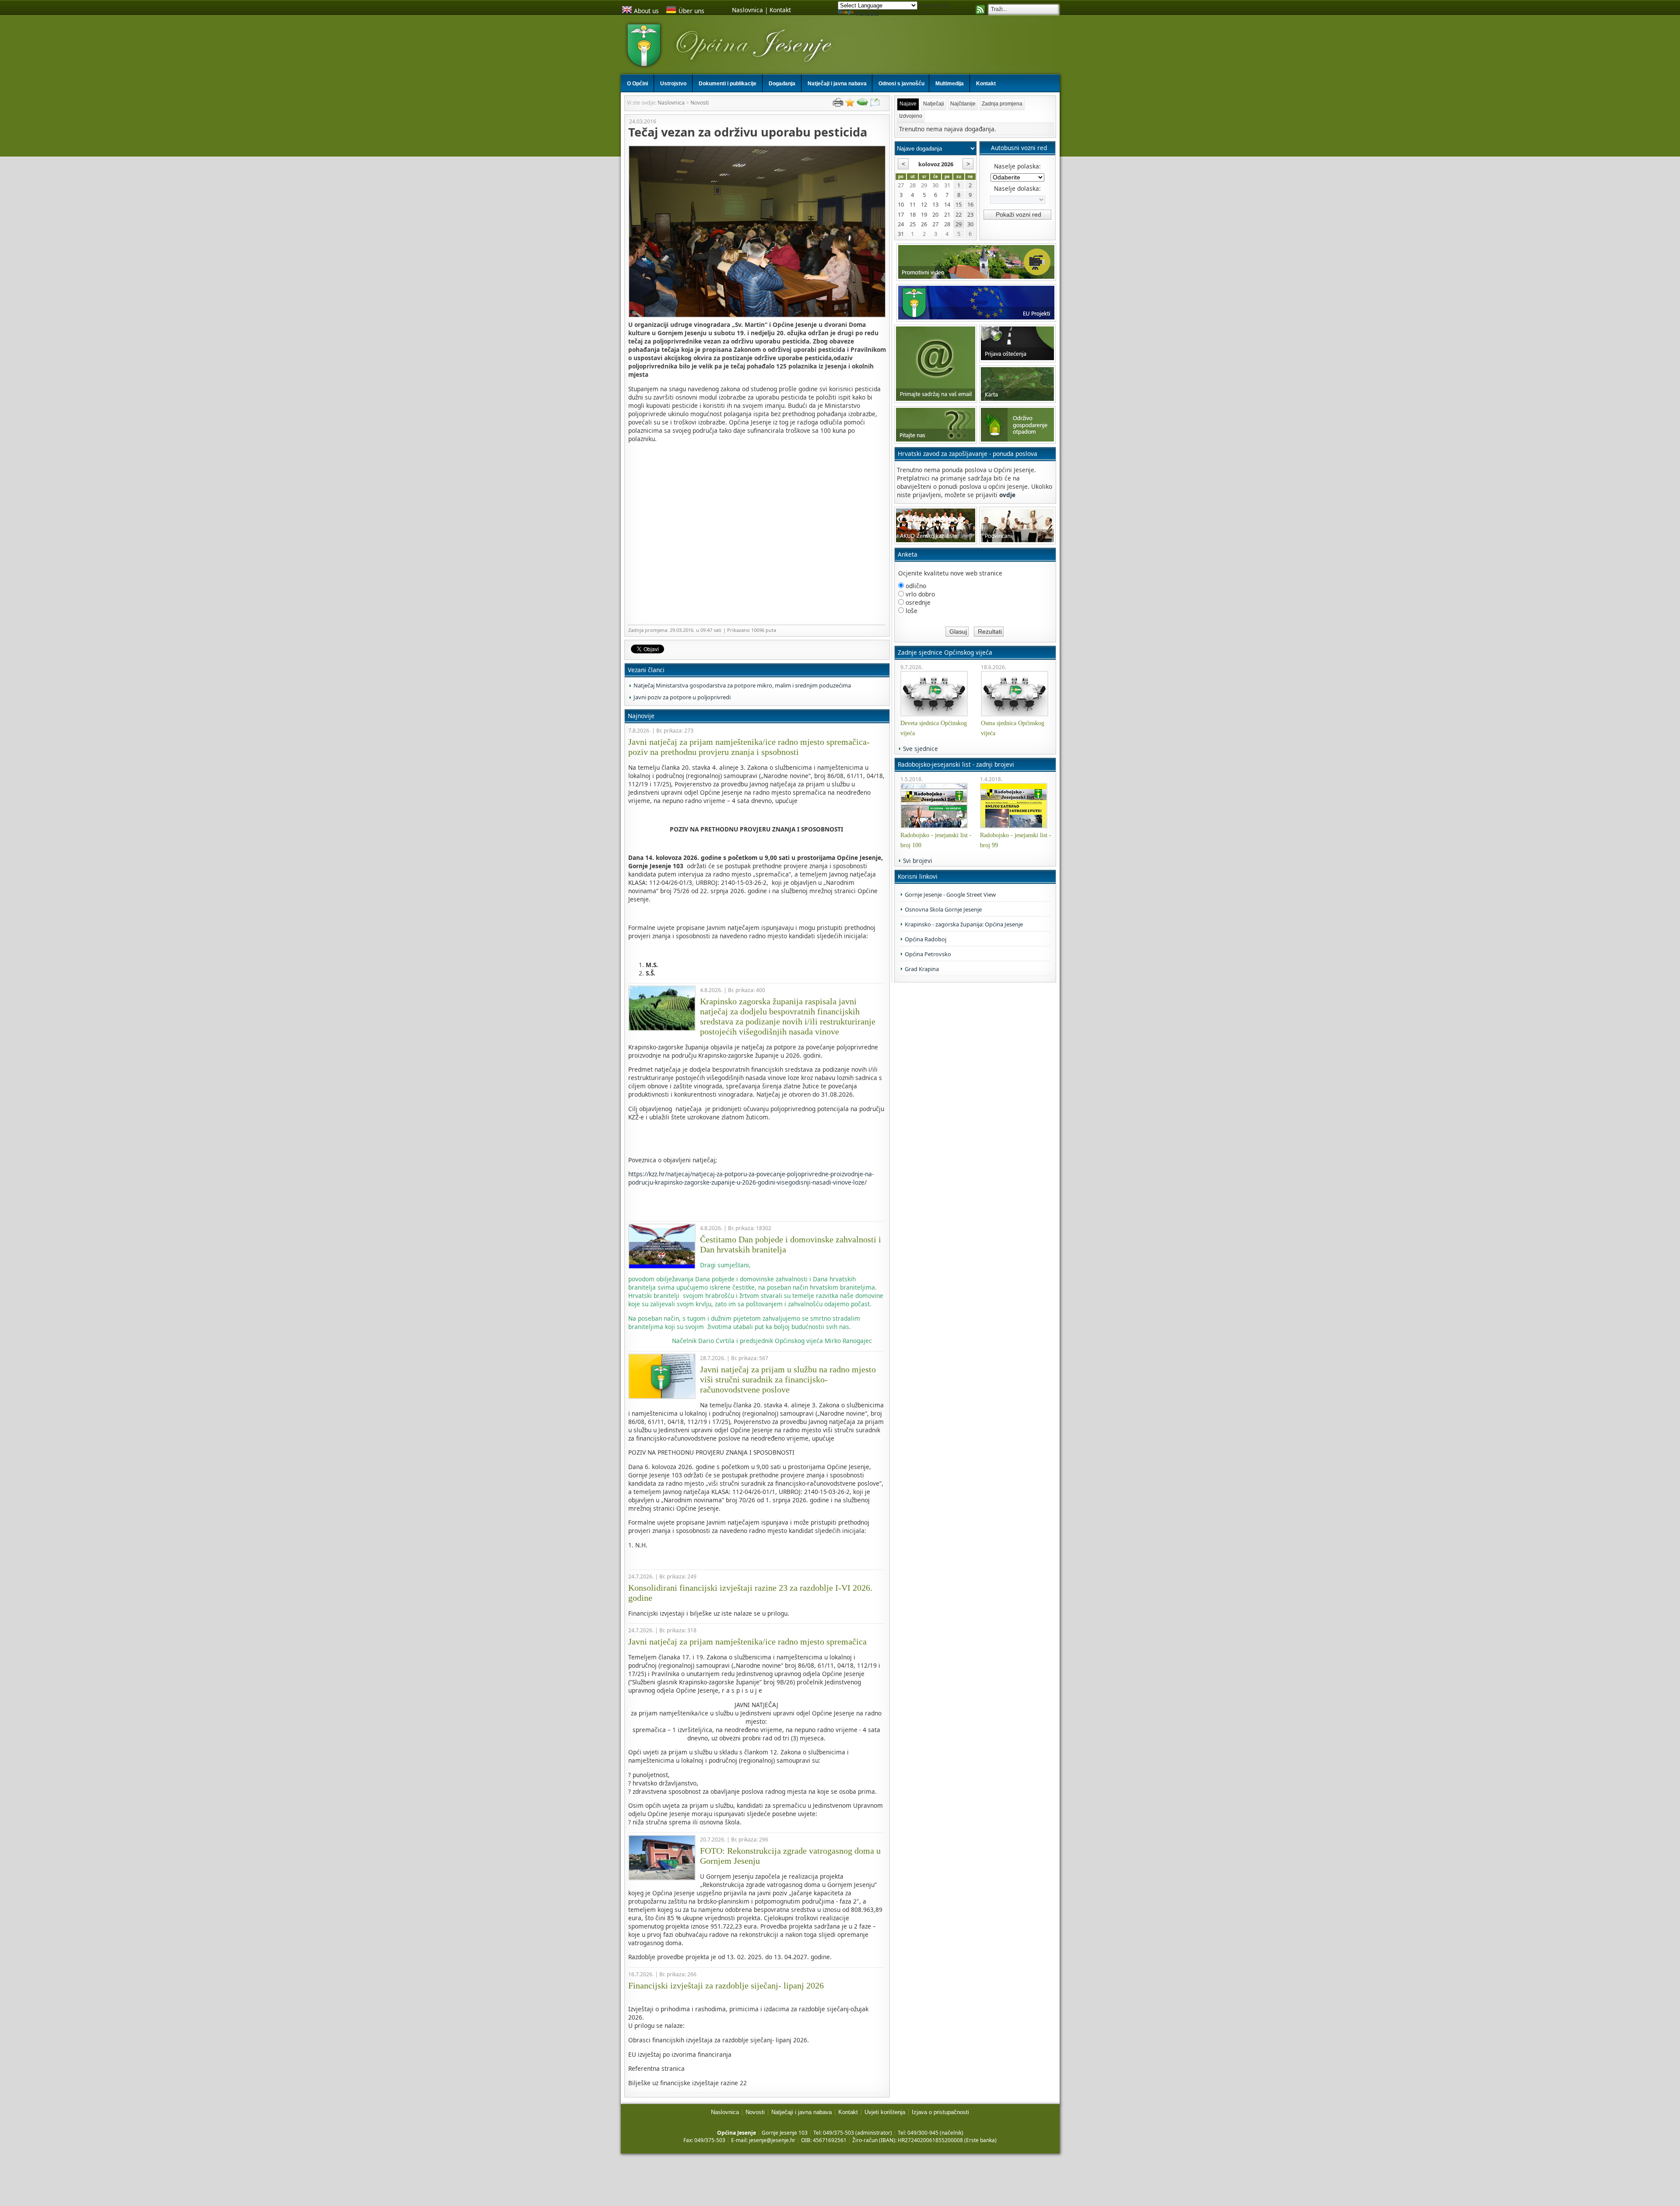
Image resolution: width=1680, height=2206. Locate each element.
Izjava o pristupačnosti (940, 2112)
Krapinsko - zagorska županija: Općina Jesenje (964, 924)
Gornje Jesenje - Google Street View (950, 894)
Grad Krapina (922, 969)
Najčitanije (963, 104)
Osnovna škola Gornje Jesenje (943, 909)
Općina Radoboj (926, 939)
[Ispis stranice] (838, 104)
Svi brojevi (918, 861)
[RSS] (980, 11)
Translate (867, 14)
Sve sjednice (920, 749)
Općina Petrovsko (928, 954)
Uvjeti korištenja (885, 2112)
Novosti (700, 103)
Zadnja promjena (1002, 104)
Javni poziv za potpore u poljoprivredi (682, 697)
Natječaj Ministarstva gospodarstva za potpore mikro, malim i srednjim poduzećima (742, 685)
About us (646, 11)
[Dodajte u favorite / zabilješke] (850, 104)
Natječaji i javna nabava (801, 2112)
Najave (908, 104)
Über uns (691, 11)
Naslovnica (747, 10)
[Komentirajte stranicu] (862, 104)
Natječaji (934, 104)
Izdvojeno (911, 116)
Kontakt (780, 10)
